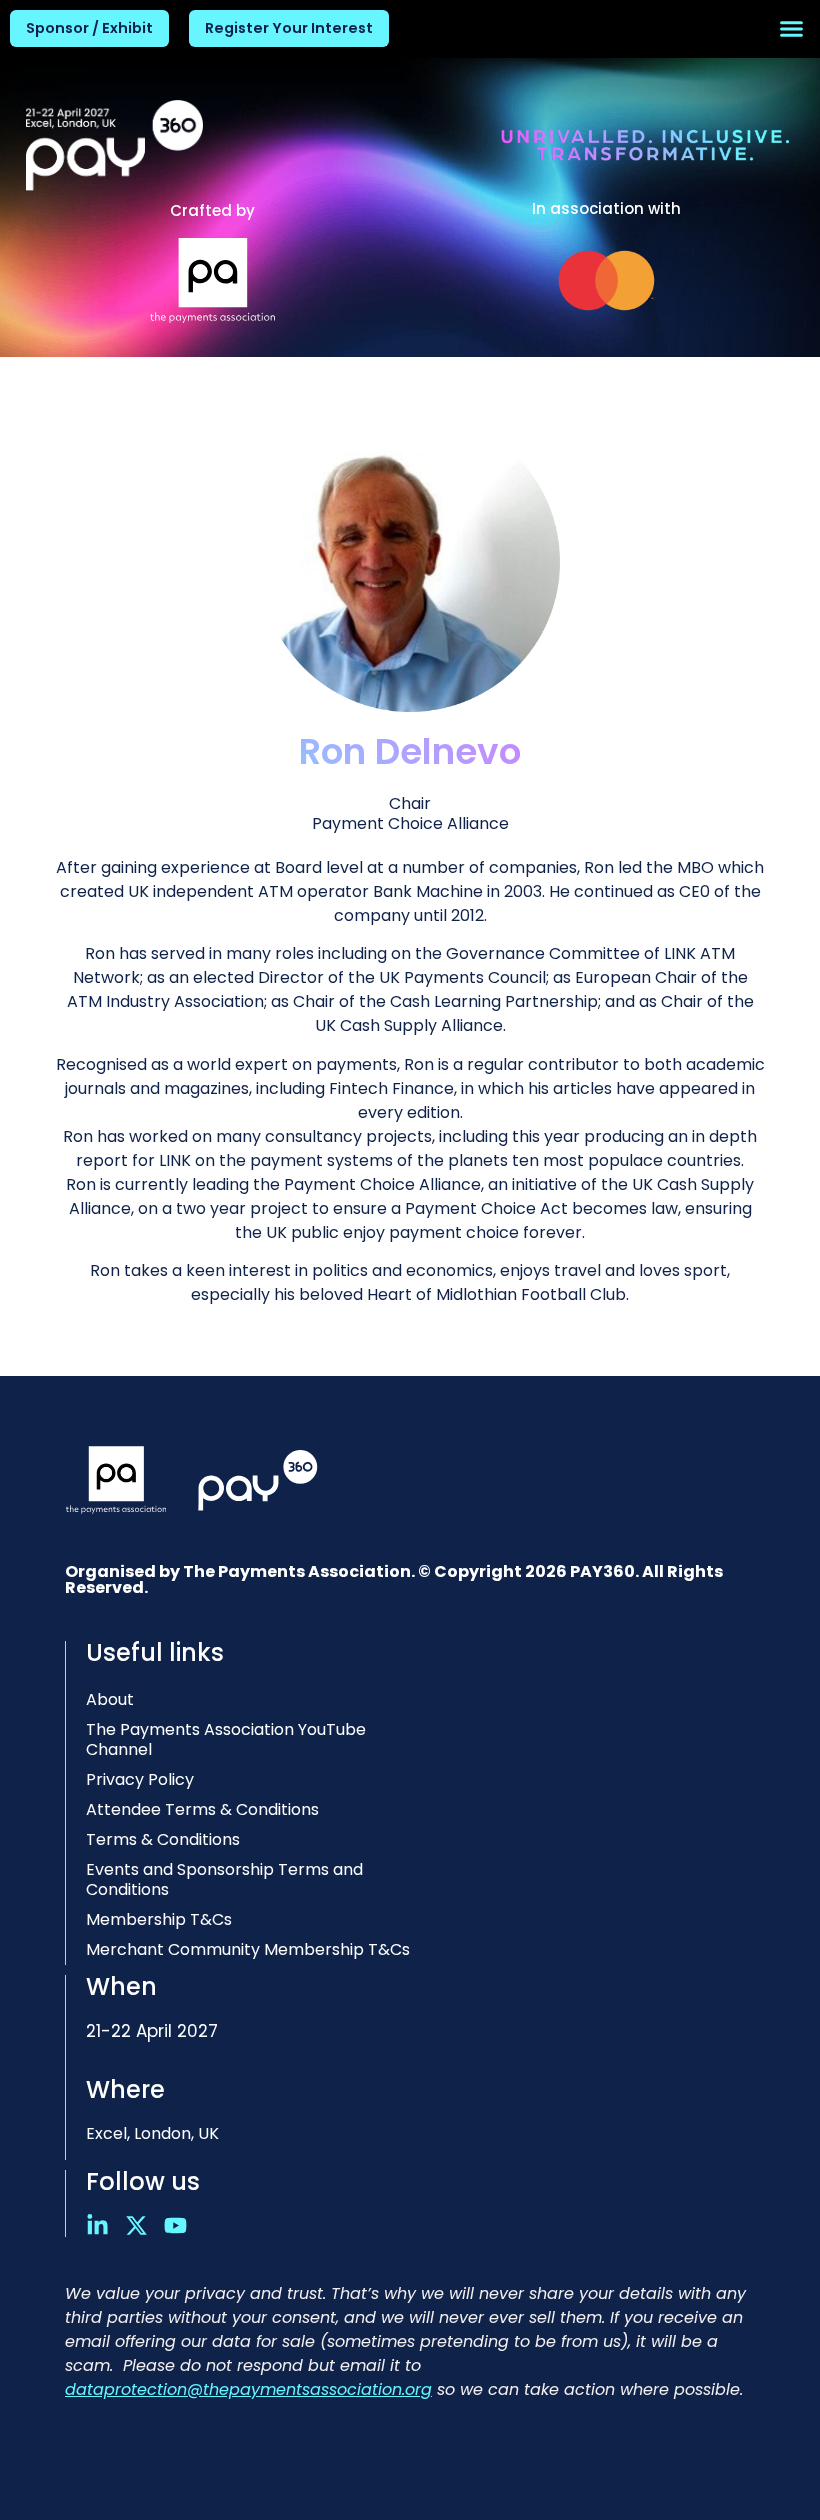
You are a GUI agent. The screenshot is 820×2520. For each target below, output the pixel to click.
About (110, 1699)
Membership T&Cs (159, 1919)
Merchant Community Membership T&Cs (248, 1949)
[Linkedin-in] (97, 2225)
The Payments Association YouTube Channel (226, 1739)
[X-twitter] (136, 2225)
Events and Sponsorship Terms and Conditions (224, 1879)
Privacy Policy (140, 1779)
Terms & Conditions (163, 1839)
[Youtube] (175, 2225)
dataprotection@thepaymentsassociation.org (248, 2389)
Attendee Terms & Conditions (202, 1809)
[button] (792, 29)
